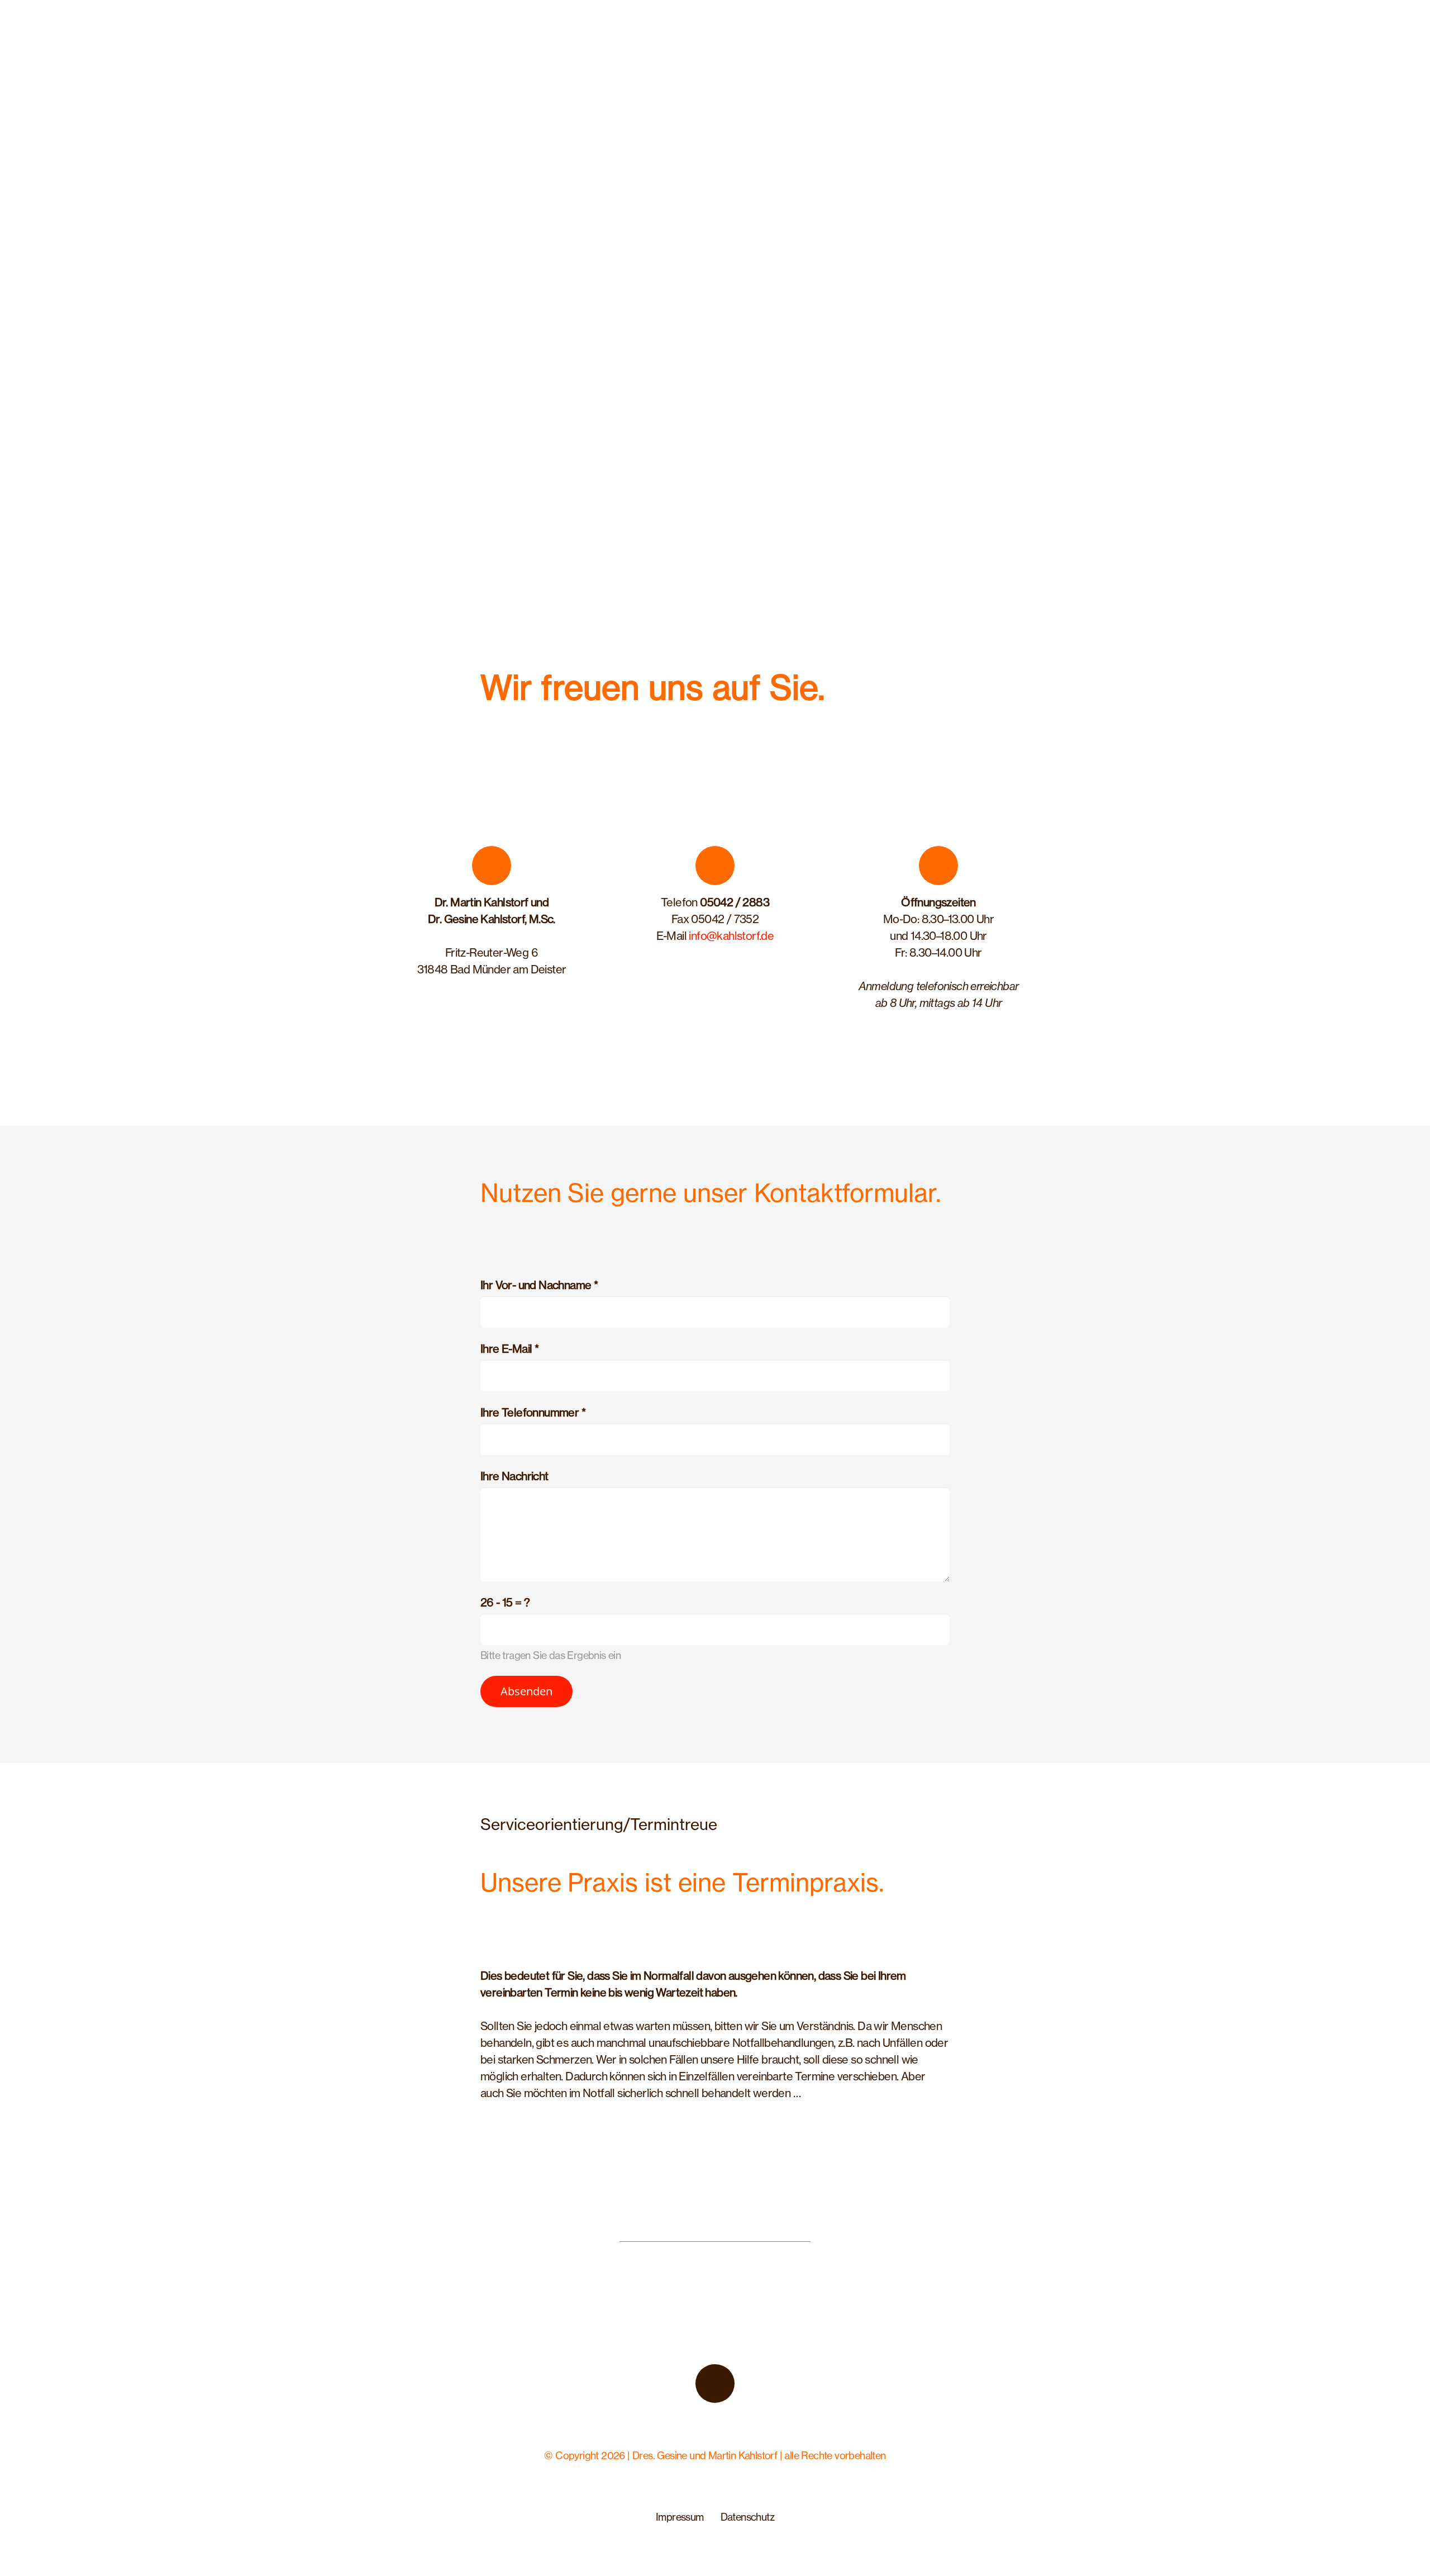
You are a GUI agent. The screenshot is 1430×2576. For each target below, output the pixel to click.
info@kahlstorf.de (731, 936)
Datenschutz (747, 2517)
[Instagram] (715, 2384)
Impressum (680, 2517)
